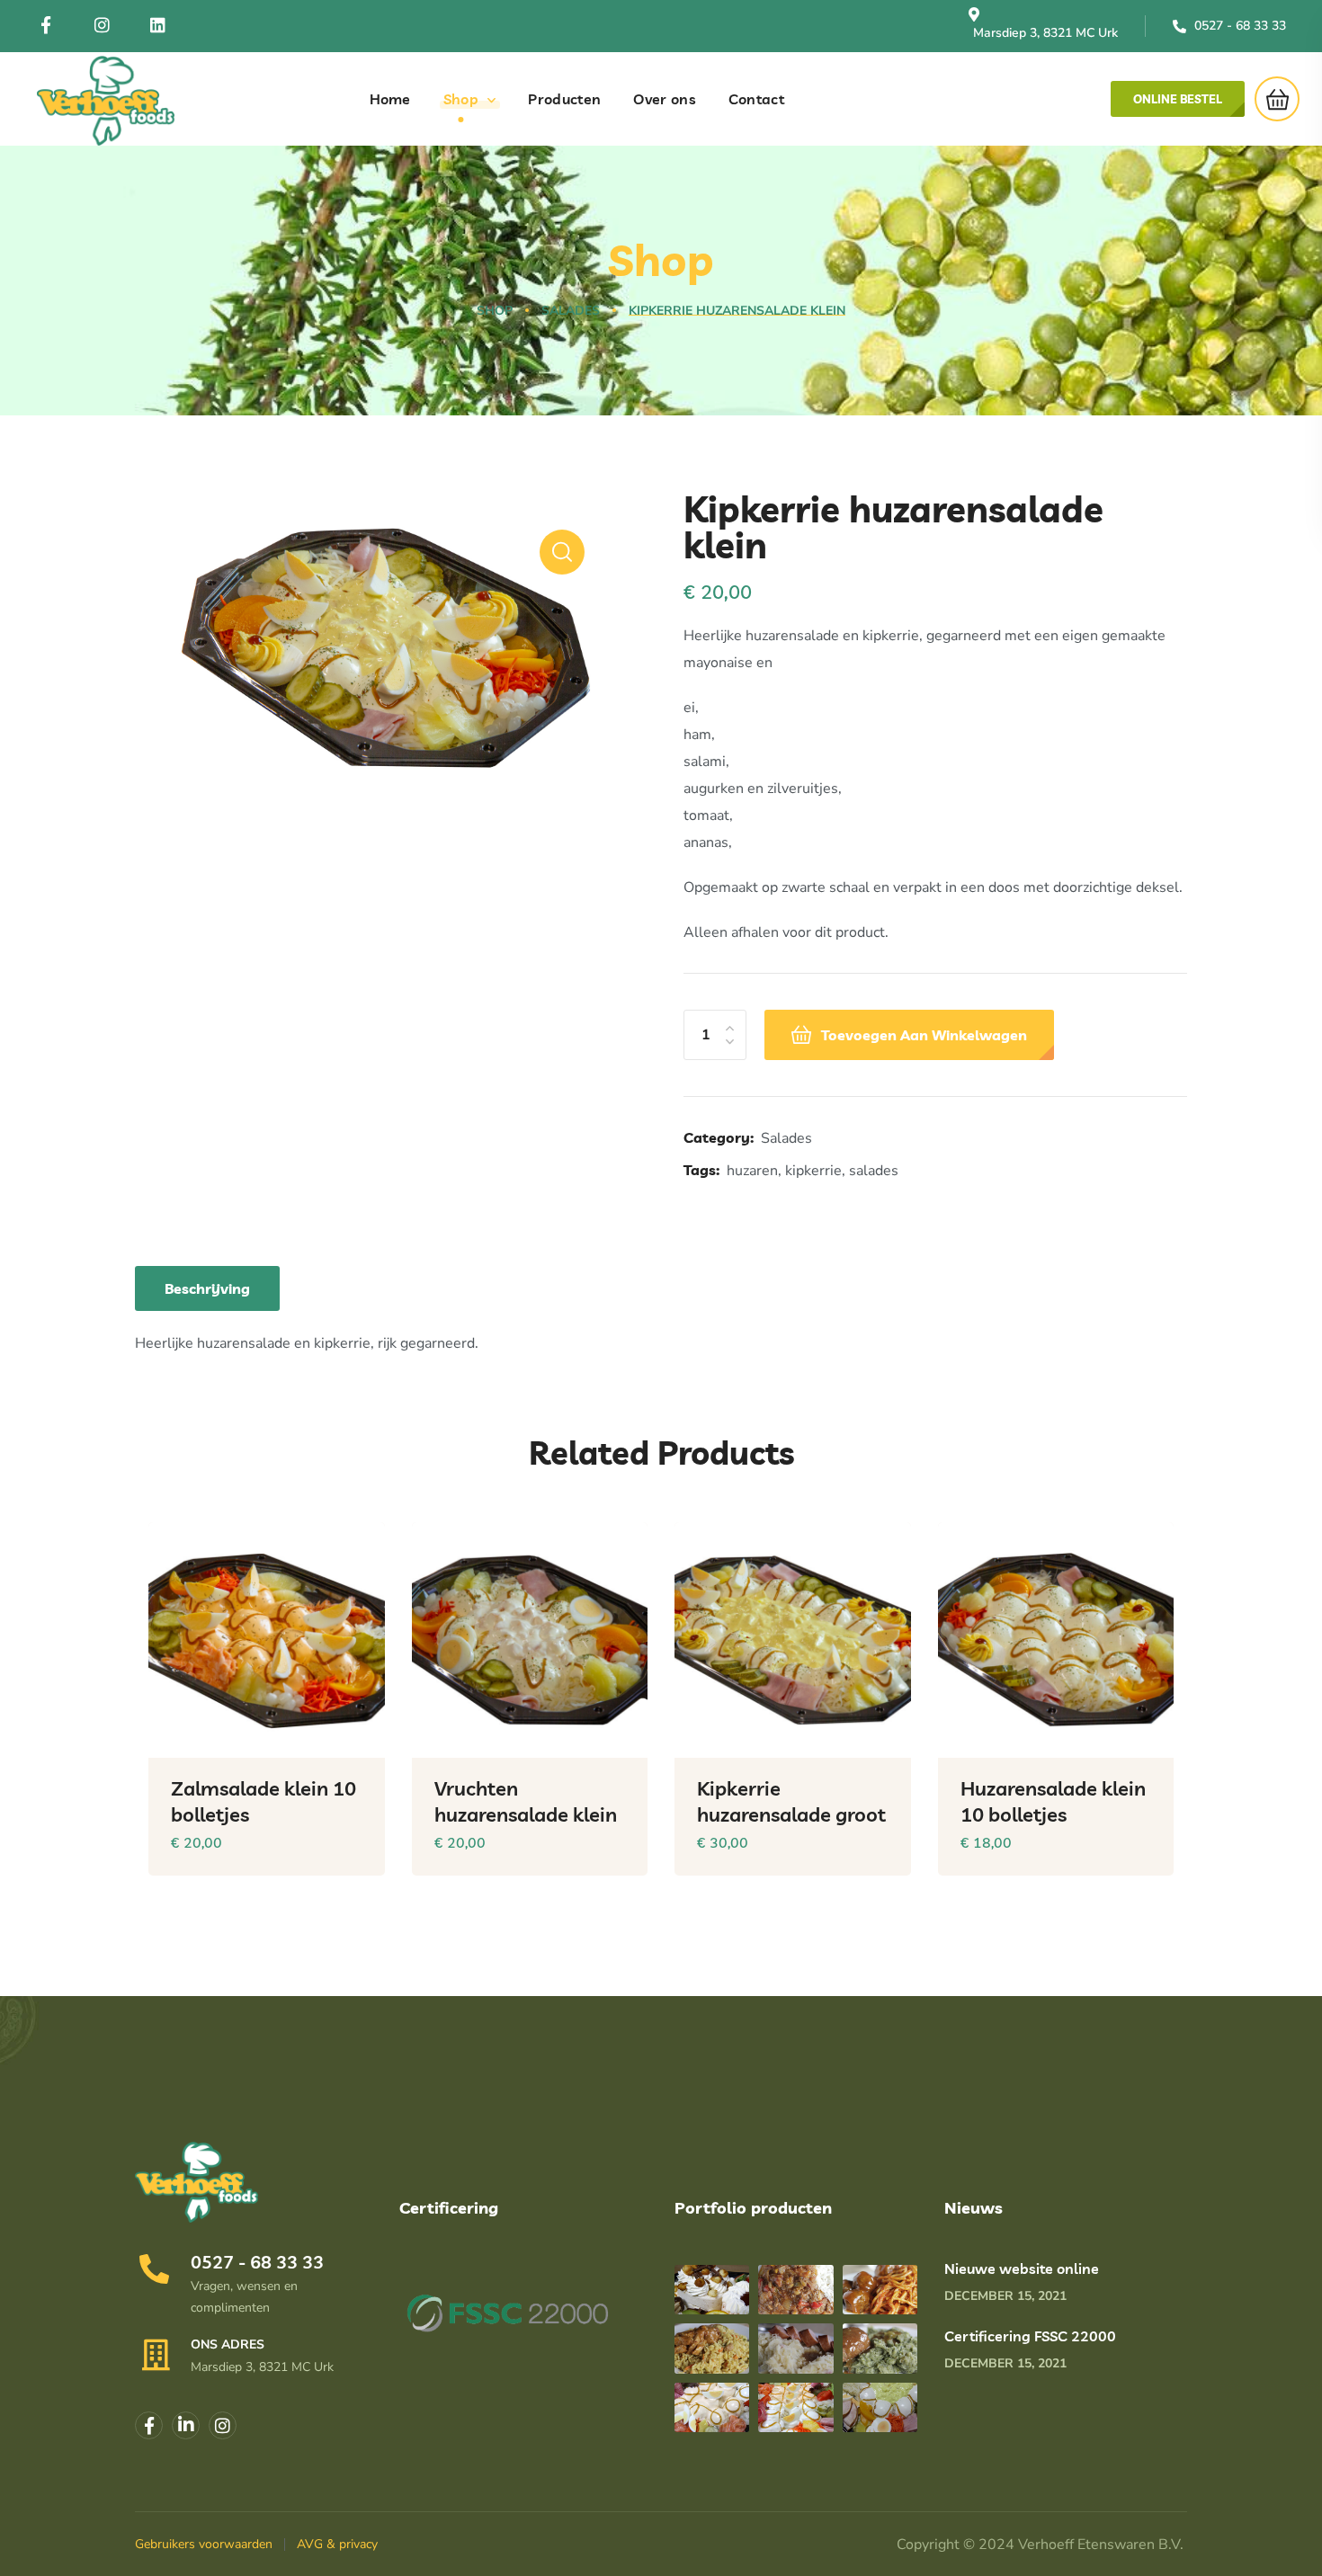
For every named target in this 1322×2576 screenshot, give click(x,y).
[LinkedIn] (157, 25)
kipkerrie (813, 1171)
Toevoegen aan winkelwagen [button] (342, 1889)
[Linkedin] (186, 2425)
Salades (571, 311)
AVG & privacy (337, 2544)
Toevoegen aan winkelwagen (924, 1035)
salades (874, 1171)
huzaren (752, 1171)
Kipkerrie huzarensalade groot (791, 1801)
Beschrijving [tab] (207, 1288)
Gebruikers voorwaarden (204, 2544)
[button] (1178, 99)
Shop (495, 311)
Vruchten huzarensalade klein (526, 1801)
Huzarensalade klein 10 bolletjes (1053, 1801)
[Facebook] (46, 25)
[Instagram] (102, 25)
